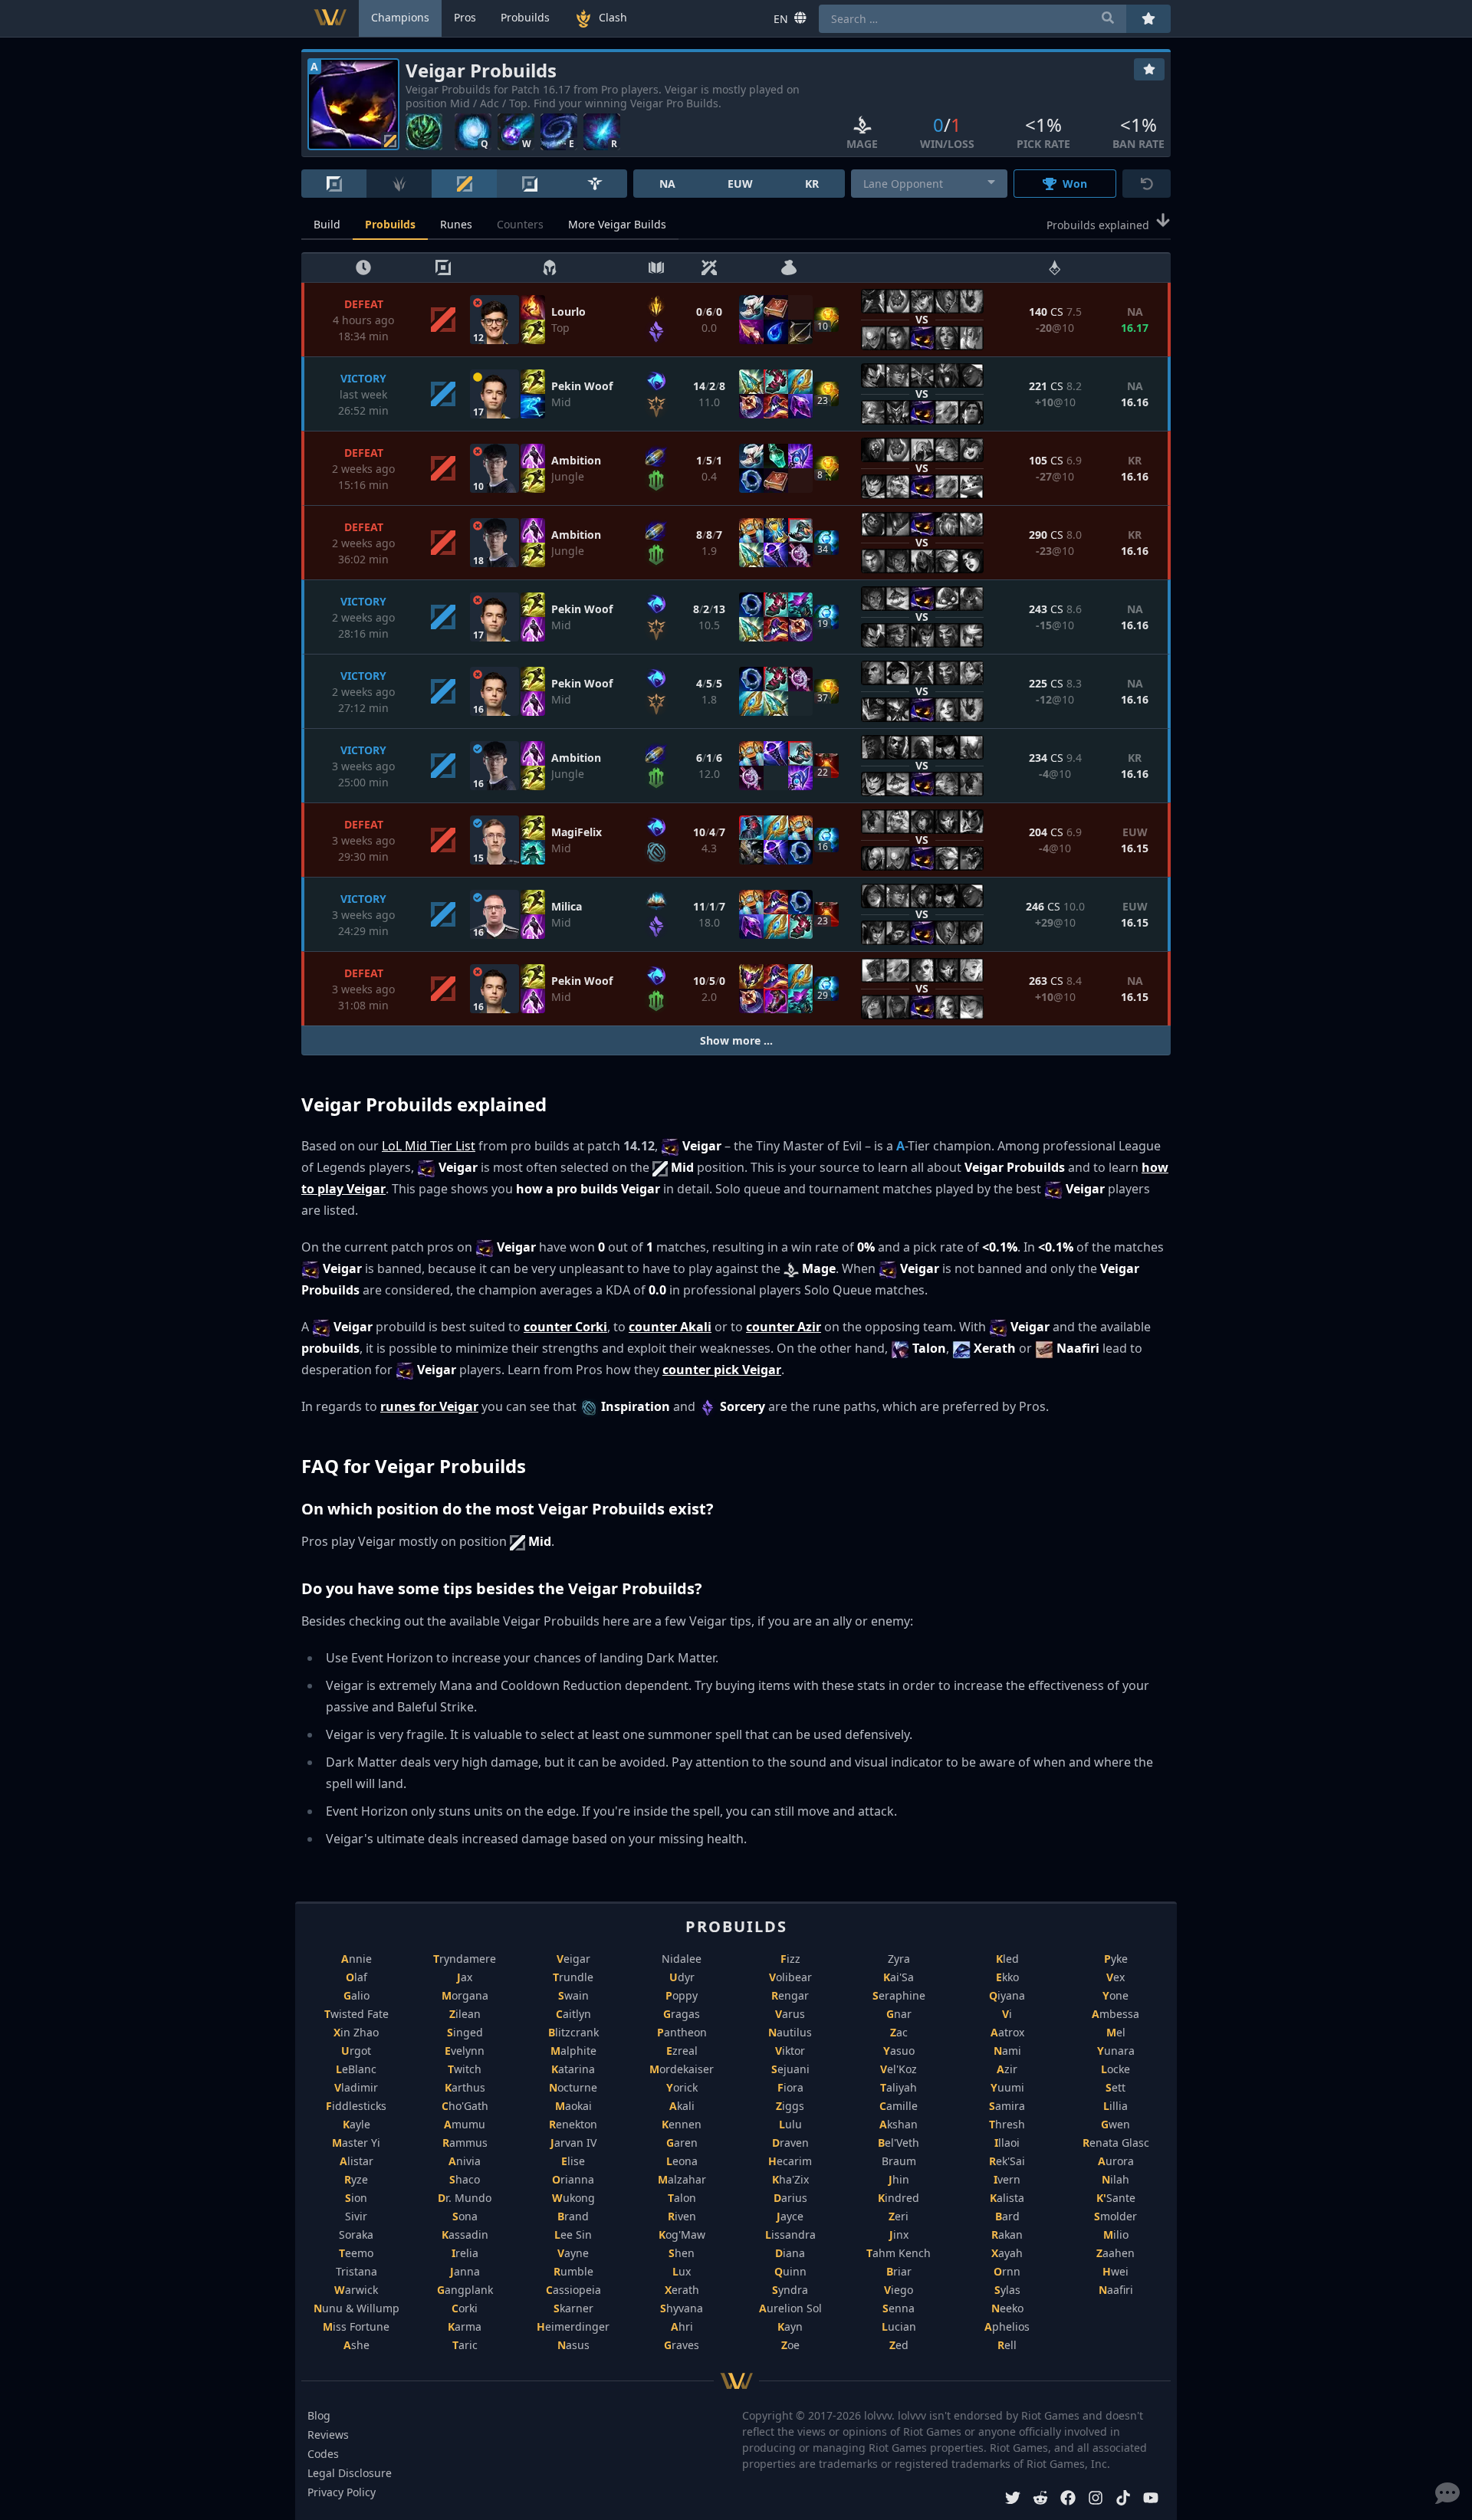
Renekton (573, 2124)
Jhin (899, 2179)
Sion (356, 2198)
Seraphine (899, 1995)
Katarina (573, 2069)
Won (1075, 184)
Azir (1007, 2069)
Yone (1115, 1995)
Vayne (573, 2253)
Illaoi (1007, 2143)
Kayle (356, 2124)
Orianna (573, 2179)
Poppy (682, 1995)
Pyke (1116, 1959)
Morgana (465, 1995)
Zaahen (1115, 2253)
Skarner (573, 2308)
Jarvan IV (573, 2143)
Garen (682, 2143)
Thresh (1007, 2124)
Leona (682, 2161)
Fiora (790, 2087)
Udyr (682, 1977)
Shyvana (682, 2308)
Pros (465, 17)
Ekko (1007, 1977)
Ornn (1007, 2271)
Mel (1116, 2032)
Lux (682, 2271)
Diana (790, 2253)
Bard (1007, 2216)
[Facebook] (1068, 2500)
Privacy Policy (342, 2492)
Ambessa (1115, 2014)
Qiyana (1007, 1995)
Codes (323, 2454)
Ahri (682, 2326)
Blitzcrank (573, 2032)
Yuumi (1007, 2087)
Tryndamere (465, 1959)
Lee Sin (573, 2235)
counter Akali (670, 1327)
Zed (899, 2345)
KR (812, 184)
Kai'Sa (899, 1977)
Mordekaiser (682, 2069)
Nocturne (573, 2087)
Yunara (1116, 2051)
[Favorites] (1149, 69)
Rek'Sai (1007, 2161)
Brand (573, 2216)
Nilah (1115, 2179)
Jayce (790, 2216)
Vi (1007, 2014)
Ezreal (682, 2051)
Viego (899, 2290)
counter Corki (565, 1327)
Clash (613, 17)
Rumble (573, 2271)
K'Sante (1116, 2198)
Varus (790, 2014)
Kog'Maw (682, 2235)
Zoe (790, 2345)
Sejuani (790, 2069)
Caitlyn (573, 2014)
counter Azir (784, 1327)
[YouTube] (1151, 2500)
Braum (899, 2161)
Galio (356, 1995)
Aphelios (1007, 2326)
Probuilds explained (1098, 225)
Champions (400, 17)
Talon (682, 2198)
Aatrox (1007, 2032)
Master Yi (356, 2143)
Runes (456, 224)
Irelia (465, 2253)
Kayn (790, 2326)
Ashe (356, 2345)
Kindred (899, 2198)
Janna (465, 2271)
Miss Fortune (356, 2326)
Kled (1007, 1959)
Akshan (899, 2124)
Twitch (465, 2069)
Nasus (573, 2345)
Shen (682, 2253)
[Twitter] (1013, 2500)
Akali (682, 2106)
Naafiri (1116, 2290)
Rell (1007, 2345)
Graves (682, 2345)
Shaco (465, 2179)
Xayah (1007, 2253)
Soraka (356, 2235)
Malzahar (682, 2179)
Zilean (465, 2014)
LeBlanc (356, 2069)
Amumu (465, 2124)
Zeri (899, 2216)
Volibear (790, 1977)
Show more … (736, 1040)
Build (327, 224)
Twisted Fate (356, 2014)
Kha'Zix (790, 2179)
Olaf (356, 1977)
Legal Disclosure (350, 2473)
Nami (1007, 2051)
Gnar (899, 2014)
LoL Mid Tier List (429, 1146)
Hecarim (790, 2161)
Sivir (356, 2216)
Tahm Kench (899, 2253)
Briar (899, 2271)
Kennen (682, 2124)
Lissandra (790, 2235)
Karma (465, 2326)
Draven (790, 2143)
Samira (1007, 2106)
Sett (1115, 2087)
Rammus (465, 2143)
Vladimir (356, 2087)
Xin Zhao (356, 2032)
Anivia (465, 2161)
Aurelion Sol (790, 2308)
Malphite (573, 2051)
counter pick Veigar (722, 1370)
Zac (899, 2032)
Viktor (790, 2051)
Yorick (682, 2087)
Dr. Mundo (465, 2198)
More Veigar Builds (617, 224)
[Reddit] (1040, 2500)
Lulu (790, 2124)
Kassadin (465, 2235)
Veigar (573, 1959)
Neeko (1007, 2308)
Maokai (573, 2106)
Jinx (899, 2235)
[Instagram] (1096, 2500)
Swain (573, 1995)
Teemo (356, 2253)
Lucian (899, 2326)
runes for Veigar (429, 1406)
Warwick (356, 2290)
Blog (319, 2415)
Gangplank (465, 2290)
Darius (790, 2198)
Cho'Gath (465, 2106)
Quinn (790, 2271)
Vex (1115, 1977)
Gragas (682, 2014)
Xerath (682, 2290)
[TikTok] (1123, 2500)
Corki (465, 2308)
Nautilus (790, 2032)
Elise (573, 2161)
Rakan (1007, 2235)
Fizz (790, 1959)
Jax (465, 1977)
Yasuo (899, 2051)
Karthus (465, 2087)
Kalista (1007, 2198)
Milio (1116, 2235)
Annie (356, 1959)
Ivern (1007, 2179)
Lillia (1115, 2106)
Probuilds (390, 224)
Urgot (356, 2051)
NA (667, 184)
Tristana (356, 2271)
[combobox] (930, 184)
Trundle (573, 1977)
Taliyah (899, 2087)
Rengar (790, 1995)
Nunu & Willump (356, 2308)
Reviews (328, 2435)
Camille (899, 2106)
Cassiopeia (573, 2290)
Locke (1115, 2069)
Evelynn (465, 2051)
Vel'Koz (899, 2069)
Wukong (573, 2198)
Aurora (1116, 2161)
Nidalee (682, 1959)
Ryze (356, 2179)
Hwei (1115, 2271)
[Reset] (1147, 184)
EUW (740, 184)
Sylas (1007, 2290)
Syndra (790, 2290)
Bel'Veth (899, 2143)
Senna (899, 2308)
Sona (465, 2216)
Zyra (899, 1959)
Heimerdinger (573, 2326)
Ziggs (790, 2106)
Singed (465, 2032)
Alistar (356, 2161)
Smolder (1115, 2216)
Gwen (1115, 2124)
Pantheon (682, 2032)
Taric (465, 2345)
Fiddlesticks (356, 2106)
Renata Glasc (1116, 2143)
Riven (682, 2216)
